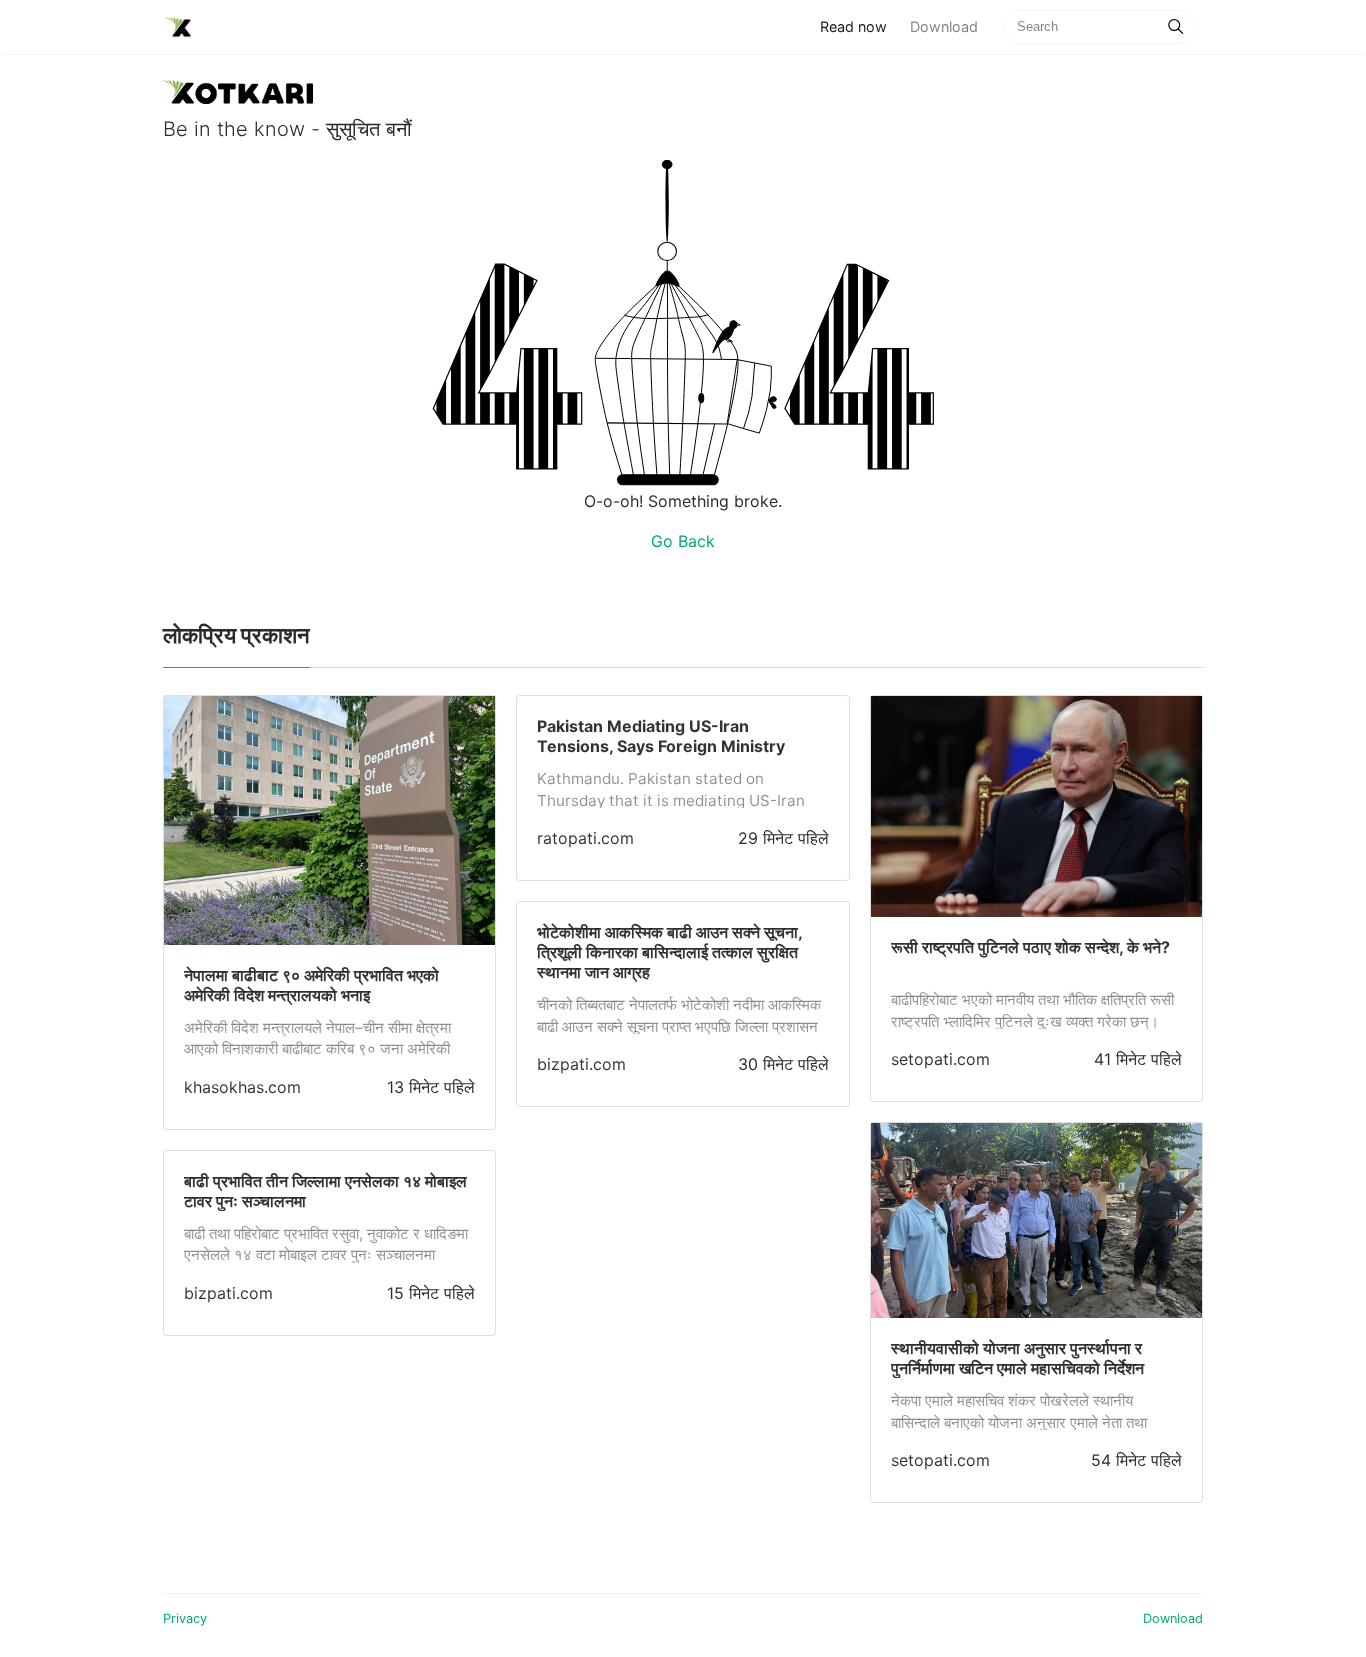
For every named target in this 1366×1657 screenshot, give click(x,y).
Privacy (185, 1618)
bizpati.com (228, 1293)
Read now (859, 26)
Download (944, 26)
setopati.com (940, 1059)
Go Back (683, 541)
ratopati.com (585, 838)
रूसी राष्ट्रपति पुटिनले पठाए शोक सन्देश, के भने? (1030, 947)
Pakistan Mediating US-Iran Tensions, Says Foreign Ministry (661, 736)
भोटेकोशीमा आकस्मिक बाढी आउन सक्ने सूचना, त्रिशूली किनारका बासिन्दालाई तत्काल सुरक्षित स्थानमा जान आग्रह (669, 952)
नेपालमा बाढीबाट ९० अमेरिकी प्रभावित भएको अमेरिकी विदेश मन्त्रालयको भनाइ (311, 985)
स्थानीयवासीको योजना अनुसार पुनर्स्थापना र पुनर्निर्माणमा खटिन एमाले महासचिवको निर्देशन (1017, 1358)
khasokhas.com (242, 1087)
